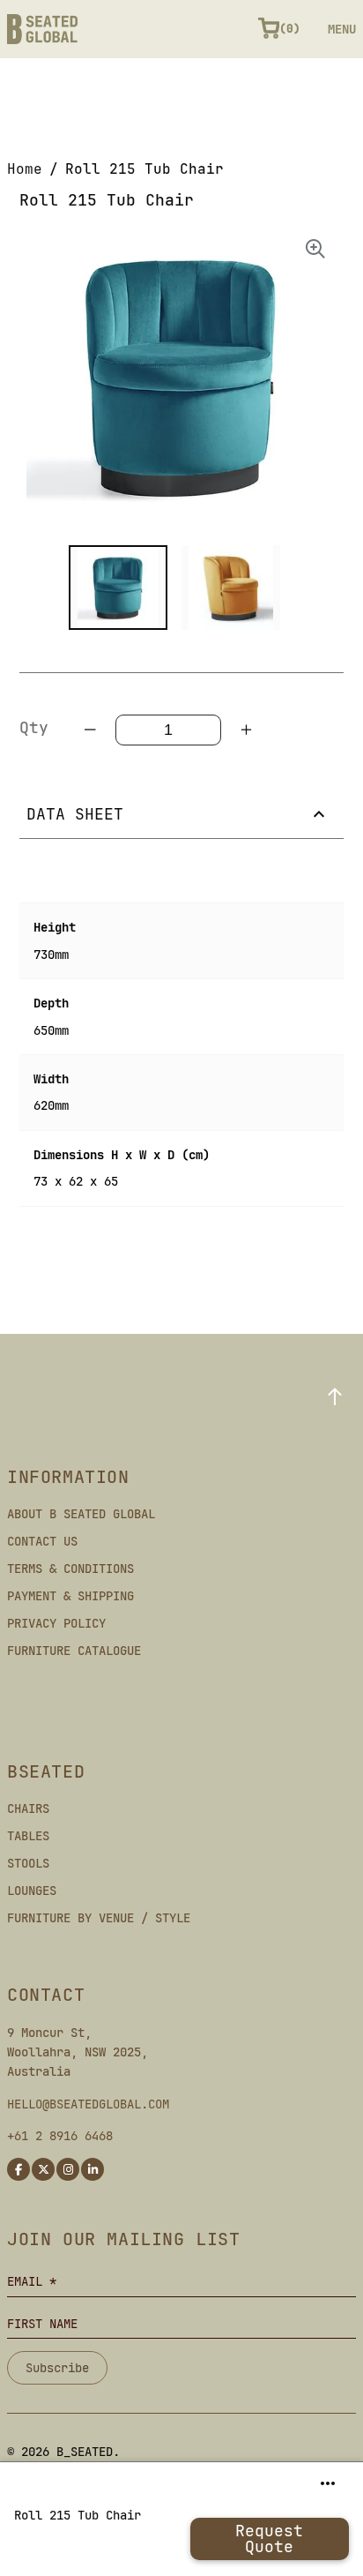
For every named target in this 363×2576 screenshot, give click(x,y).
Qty (34, 727)
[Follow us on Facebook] (19, 2169)
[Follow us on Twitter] (43, 2169)
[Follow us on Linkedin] (93, 2169)
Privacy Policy (56, 1623)
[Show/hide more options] (328, 2483)
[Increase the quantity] (246, 730)
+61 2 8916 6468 (60, 2136)
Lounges (32, 1891)
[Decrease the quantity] (91, 730)
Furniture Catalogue (74, 1651)
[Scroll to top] (335, 1397)
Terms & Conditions (70, 1569)
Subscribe (57, 2368)
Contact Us (42, 1541)
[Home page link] (42, 29)
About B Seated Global (81, 1514)
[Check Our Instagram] (68, 2169)
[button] (118, 588)
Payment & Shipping (70, 1596)
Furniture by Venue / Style (99, 1918)
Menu (342, 29)
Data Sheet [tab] (75, 814)
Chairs (28, 1808)
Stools (28, 1863)
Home (25, 169)
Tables (28, 1836)
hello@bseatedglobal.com (88, 2104)
